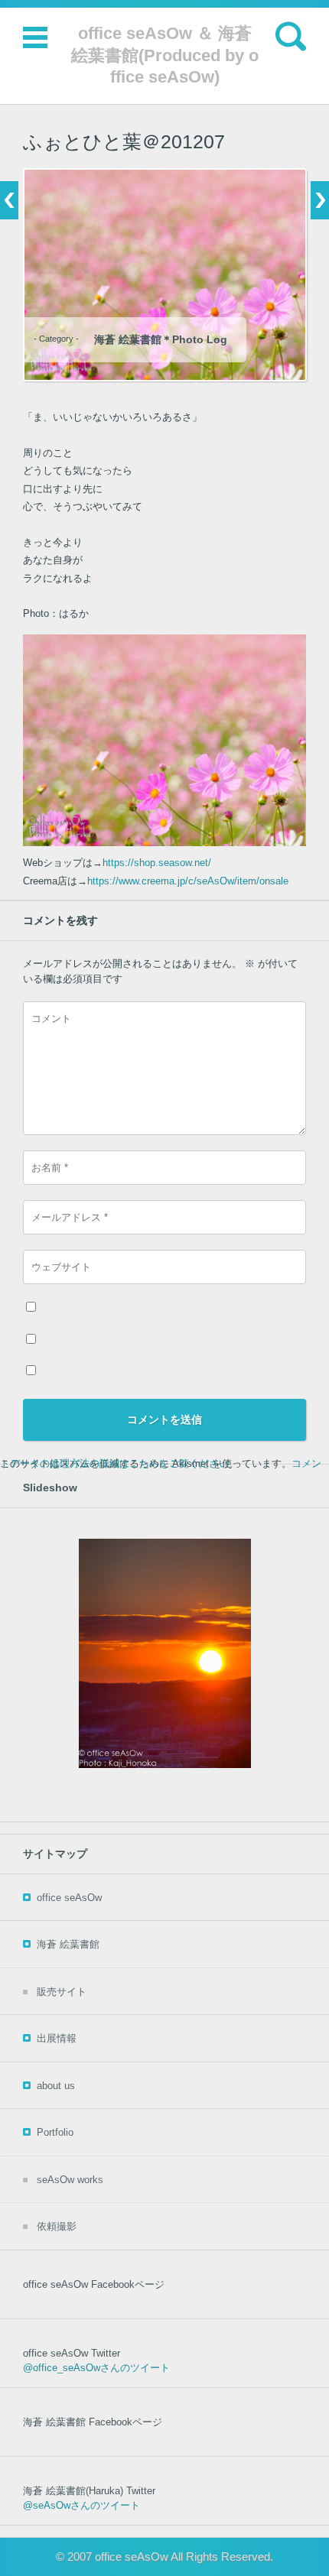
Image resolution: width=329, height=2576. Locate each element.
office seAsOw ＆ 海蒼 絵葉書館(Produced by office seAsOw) (165, 55)
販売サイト (62, 1992)
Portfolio (55, 2132)
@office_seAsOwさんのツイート (96, 2368)
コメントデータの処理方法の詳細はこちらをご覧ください (161, 1463)
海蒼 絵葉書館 (68, 1944)
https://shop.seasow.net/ (157, 863)
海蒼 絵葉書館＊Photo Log (161, 339)
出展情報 (57, 2038)
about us (56, 2086)
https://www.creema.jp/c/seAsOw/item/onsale (188, 881)
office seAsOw (69, 1898)
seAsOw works (70, 2180)
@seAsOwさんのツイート (81, 2505)
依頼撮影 (57, 2226)
